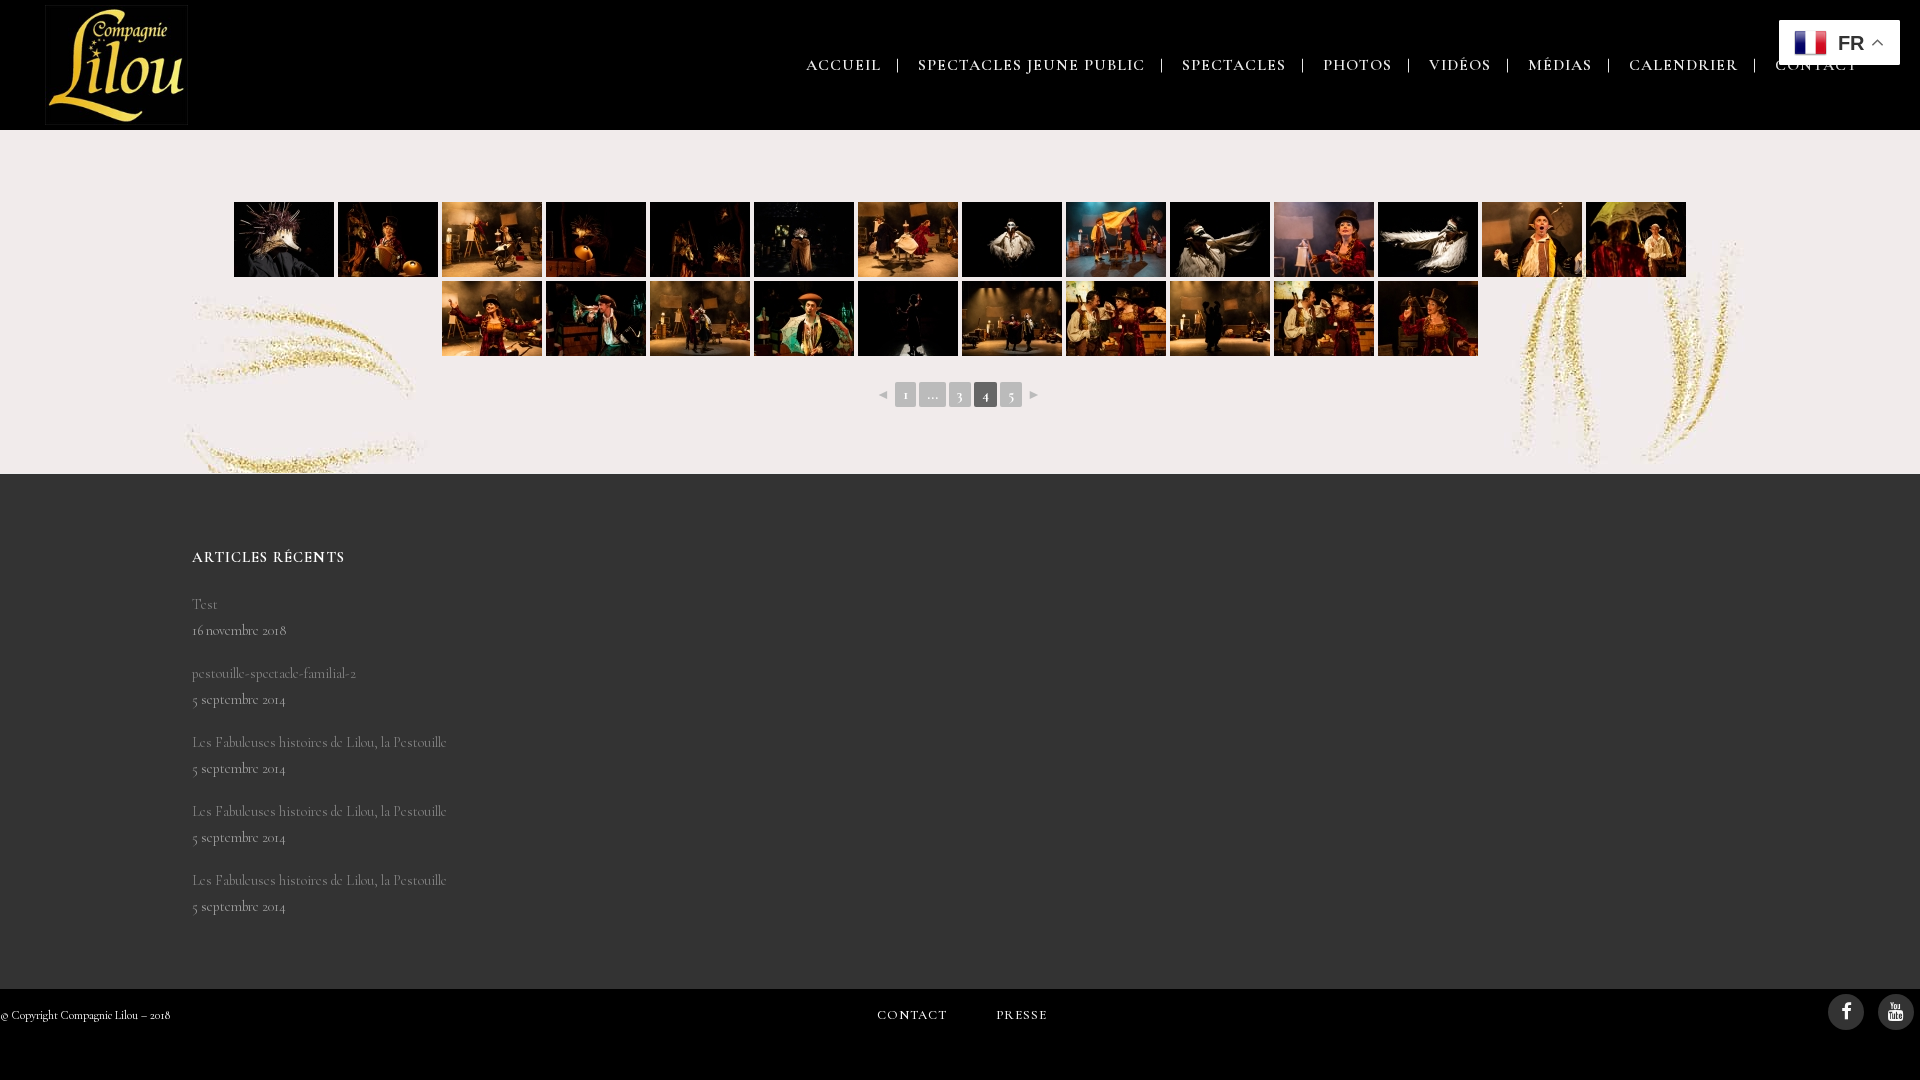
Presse (1021, 1015)
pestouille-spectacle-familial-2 (274, 673)
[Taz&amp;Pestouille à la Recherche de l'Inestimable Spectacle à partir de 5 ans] (284, 239)
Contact (912, 1015)
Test (205, 604)
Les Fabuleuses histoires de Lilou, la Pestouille (319, 742)
